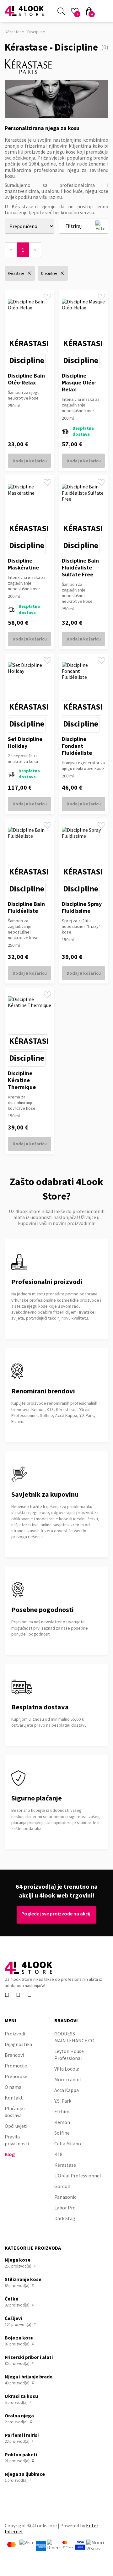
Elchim (62, 2111)
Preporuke (16, 2076)
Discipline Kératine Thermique (22, 1080)
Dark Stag (65, 2218)
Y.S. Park (63, 2101)
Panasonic (65, 2197)
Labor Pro (65, 2208)
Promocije (16, 2066)
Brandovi (14, 2055)
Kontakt (14, 2098)
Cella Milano (68, 2143)
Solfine (62, 2133)
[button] (104, 11)
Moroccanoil (68, 2079)
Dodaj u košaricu (30, 461)
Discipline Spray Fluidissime (82, 907)
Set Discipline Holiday (25, 742)
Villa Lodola (67, 2069)
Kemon (62, 2122)
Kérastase (30, 343)
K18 (58, 2154)
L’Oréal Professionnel (78, 2176)
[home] (24, 11)
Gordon (62, 2186)
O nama (13, 2087)
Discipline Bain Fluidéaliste (26, 907)
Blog (10, 2154)
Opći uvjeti (16, 2126)
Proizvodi (15, 2034)
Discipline (27, 360)
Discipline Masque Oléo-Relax (79, 382)
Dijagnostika (18, 2044)
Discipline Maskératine (23, 564)
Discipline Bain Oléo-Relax (26, 379)
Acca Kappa (67, 2090)
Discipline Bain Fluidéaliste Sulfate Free (80, 567)
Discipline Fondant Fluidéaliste (77, 746)
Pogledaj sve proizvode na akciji (56, 1914)
